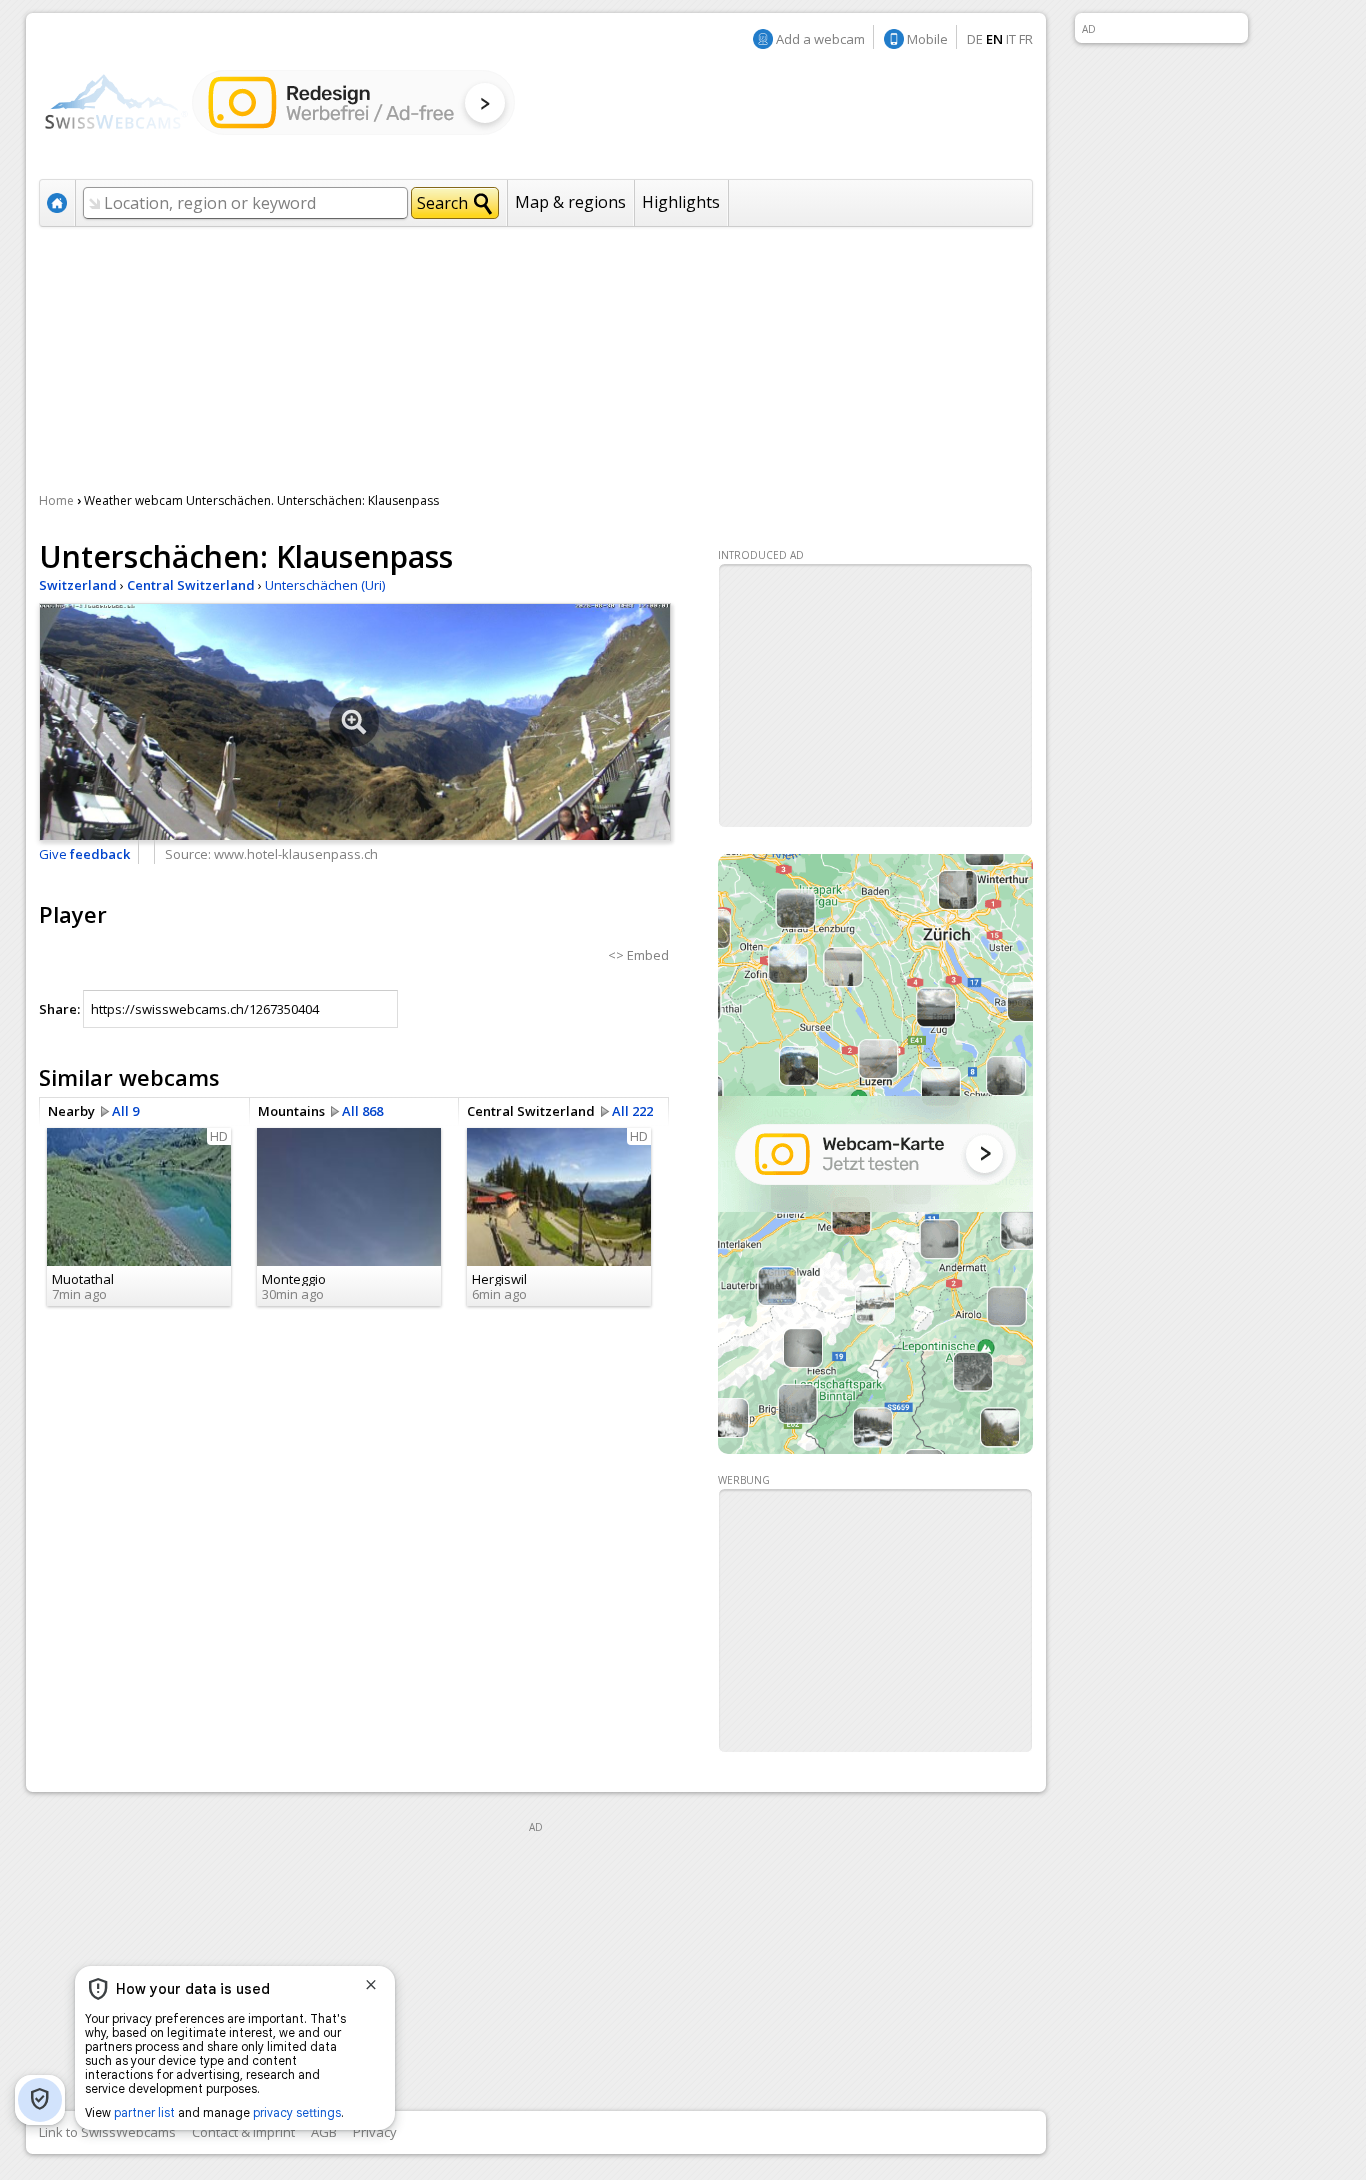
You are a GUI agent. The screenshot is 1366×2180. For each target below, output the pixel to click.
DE (975, 39)
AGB (324, 2132)
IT (1011, 39)
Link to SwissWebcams (107, 2132)
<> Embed (638, 955)
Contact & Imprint (243, 2132)
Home (56, 500)
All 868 (362, 1111)
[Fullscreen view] (355, 722)
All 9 (125, 1111)
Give (84, 854)
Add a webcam (820, 39)
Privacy (375, 2132)
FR (1026, 39)
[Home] (279, 101)
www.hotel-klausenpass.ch (296, 854)
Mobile (927, 39)
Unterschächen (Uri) (325, 585)
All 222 (632, 1111)
